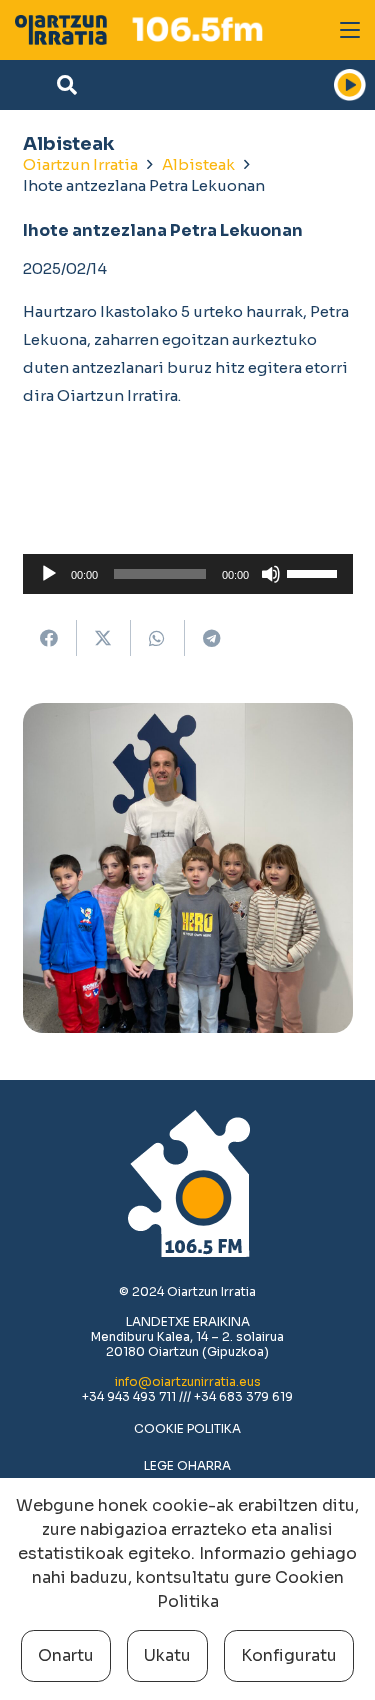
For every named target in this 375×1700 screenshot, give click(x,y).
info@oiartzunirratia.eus (188, 1381)
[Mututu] (271, 574)
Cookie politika (187, 1428)
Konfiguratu (289, 1655)
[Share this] (50, 638)
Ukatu (167, 1655)
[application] (188, 574)
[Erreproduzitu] (49, 574)
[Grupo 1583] (61, 30)
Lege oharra (187, 1465)
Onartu (66, 1655)
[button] (350, 30)
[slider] (315, 572)
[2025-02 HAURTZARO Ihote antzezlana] (188, 868)
